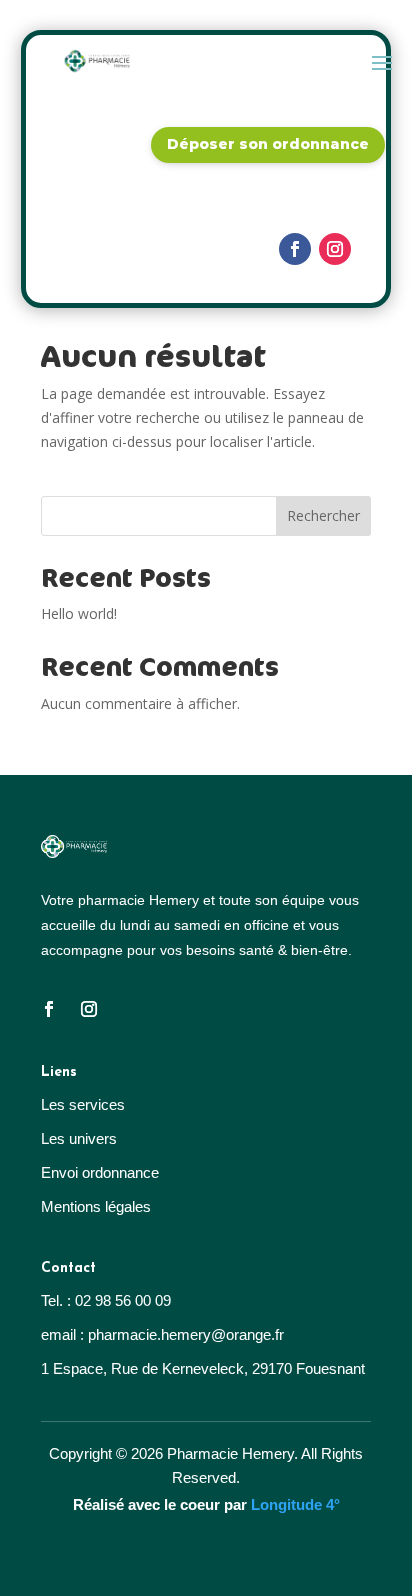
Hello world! (79, 613)
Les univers (79, 1138)
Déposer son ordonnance (268, 144)
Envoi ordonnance (100, 1172)
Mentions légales (96, 1206)
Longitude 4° (295, 1504)
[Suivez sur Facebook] (295, 249)
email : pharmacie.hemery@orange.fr (162, 1334)
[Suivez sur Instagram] (335, 249)
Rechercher (323, 515)
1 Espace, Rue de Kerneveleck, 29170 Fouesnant (203, 1368)
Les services (83, 1104)
